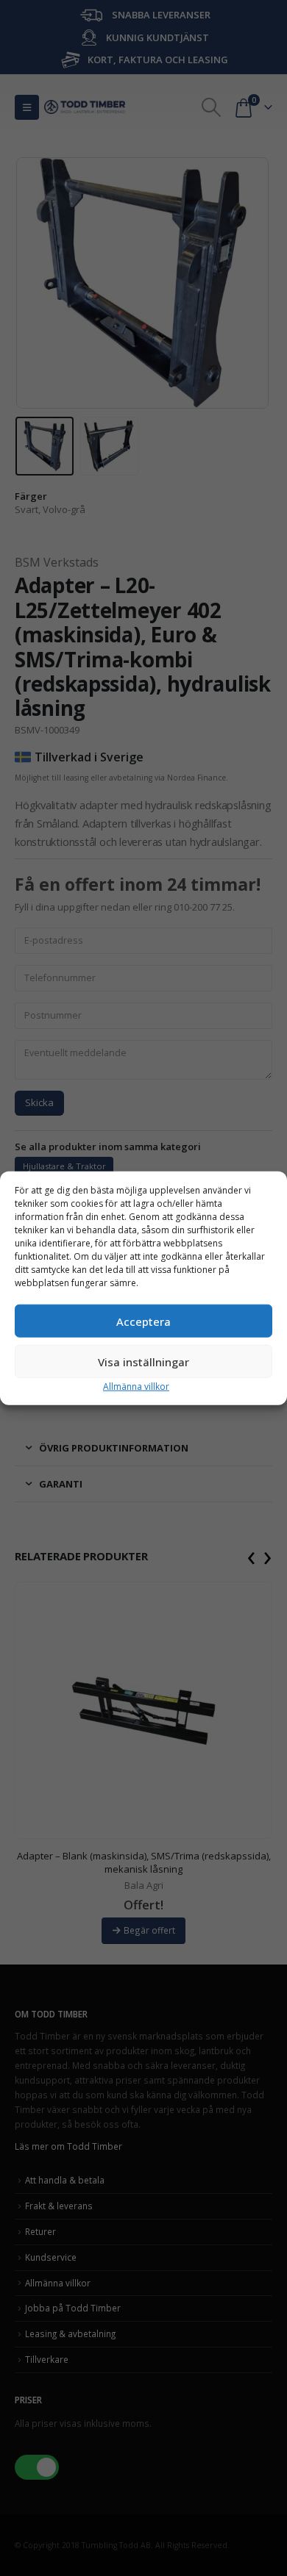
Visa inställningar (143, 1361)
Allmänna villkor (136, 1386)
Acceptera (143, 1321)
